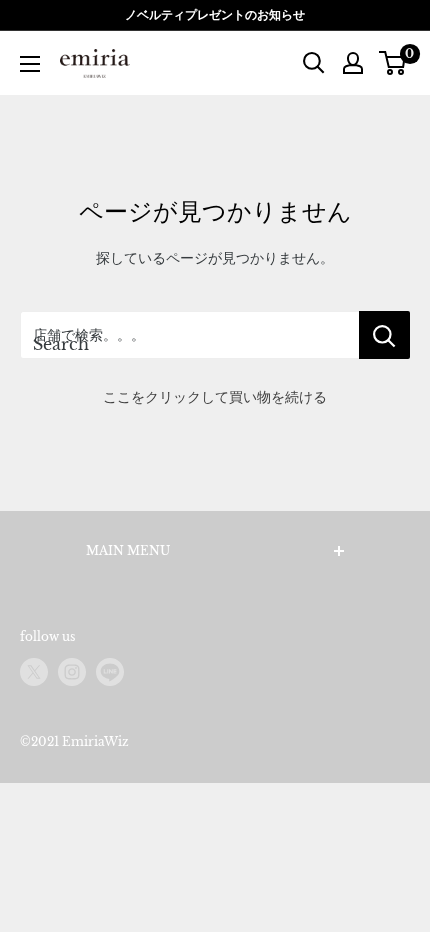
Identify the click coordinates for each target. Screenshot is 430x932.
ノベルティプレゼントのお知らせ (215, 14)
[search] (189, 335)
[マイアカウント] (353, 63)
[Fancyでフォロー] (110, 672)
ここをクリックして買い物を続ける (215, 397)
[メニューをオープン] (30, 64)
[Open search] (314, 63)
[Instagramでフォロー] (72, 672)
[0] (393, 63)
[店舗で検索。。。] (384, 335)
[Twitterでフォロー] (34, 672)
